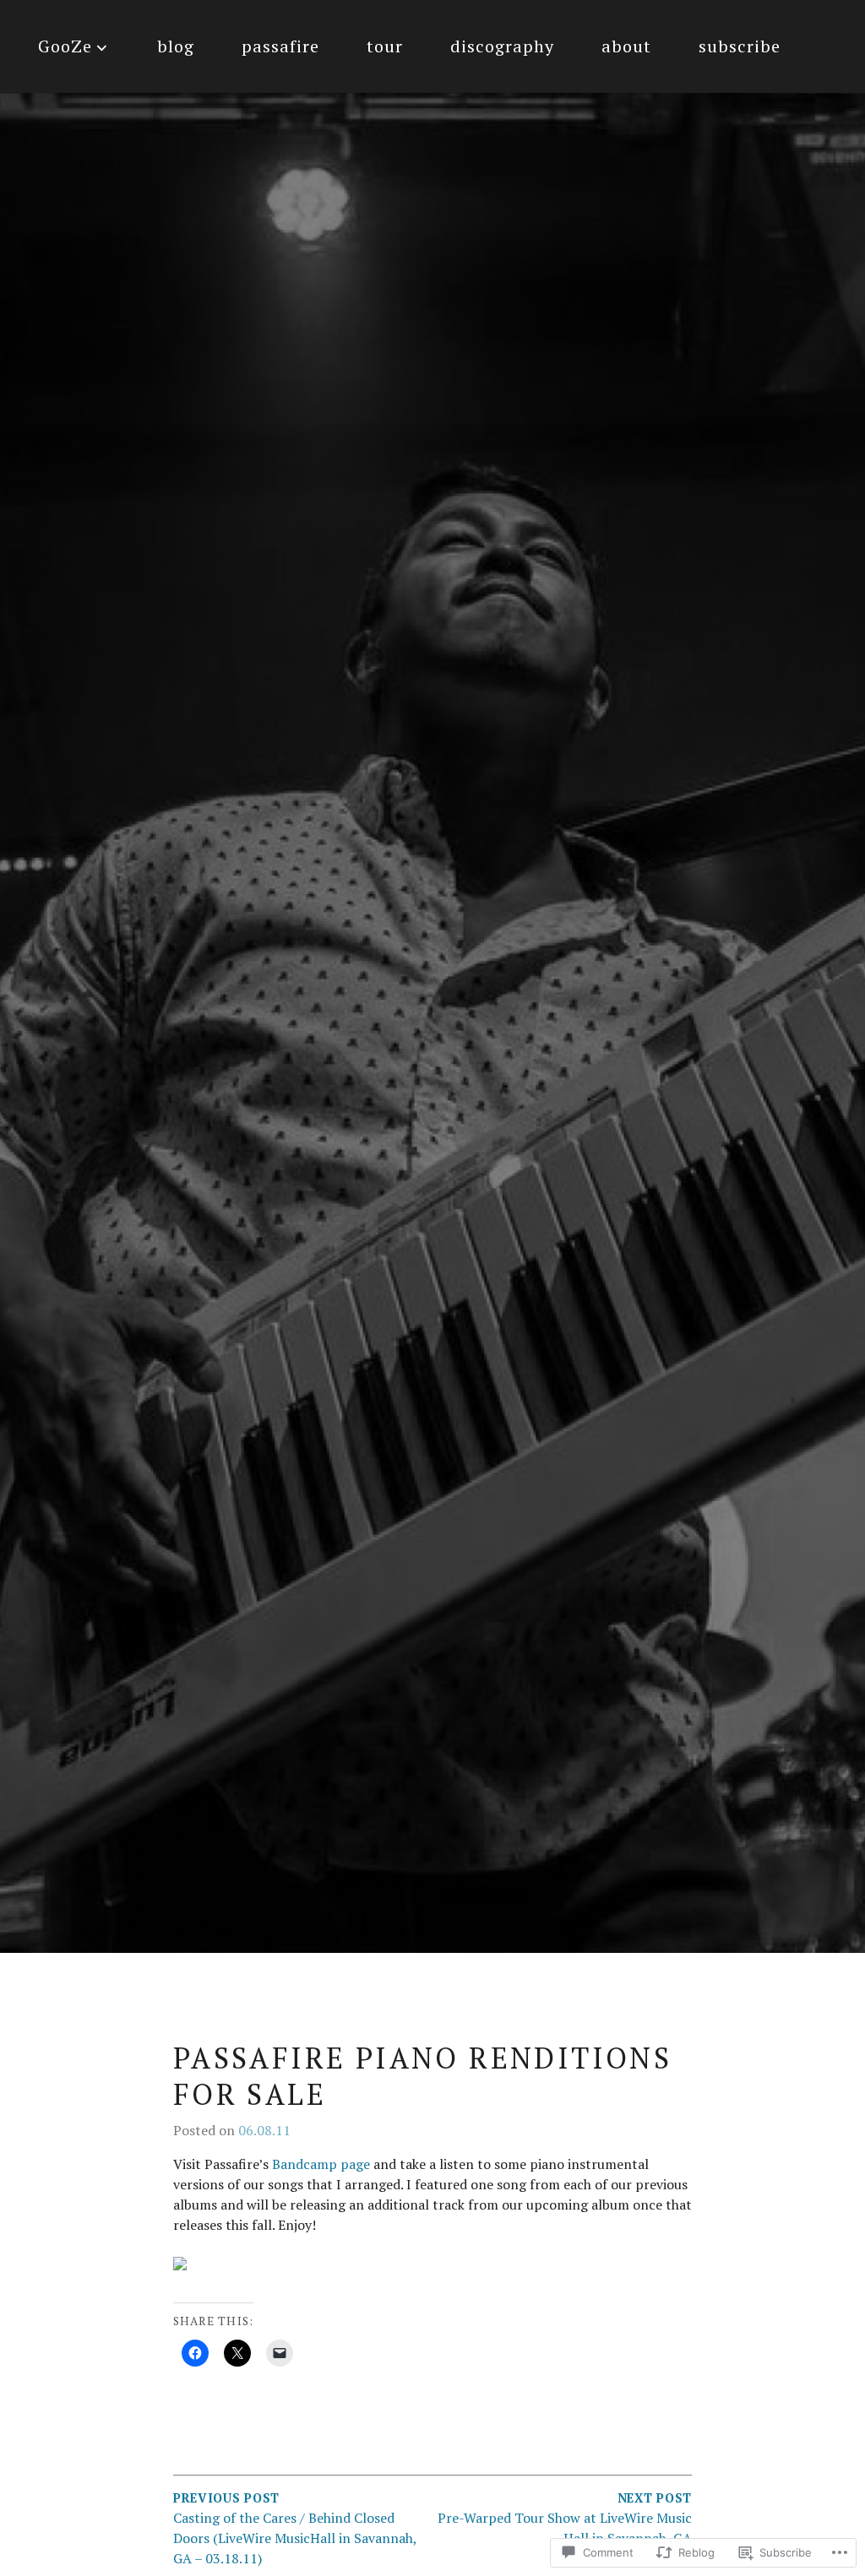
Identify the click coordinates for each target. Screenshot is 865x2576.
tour (385, 46)
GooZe (65, 46)
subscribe (740, 46)
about (626, 46)
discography (502, 46)
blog (176, 46)
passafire (280, 46)
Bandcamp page (321, 2164)
